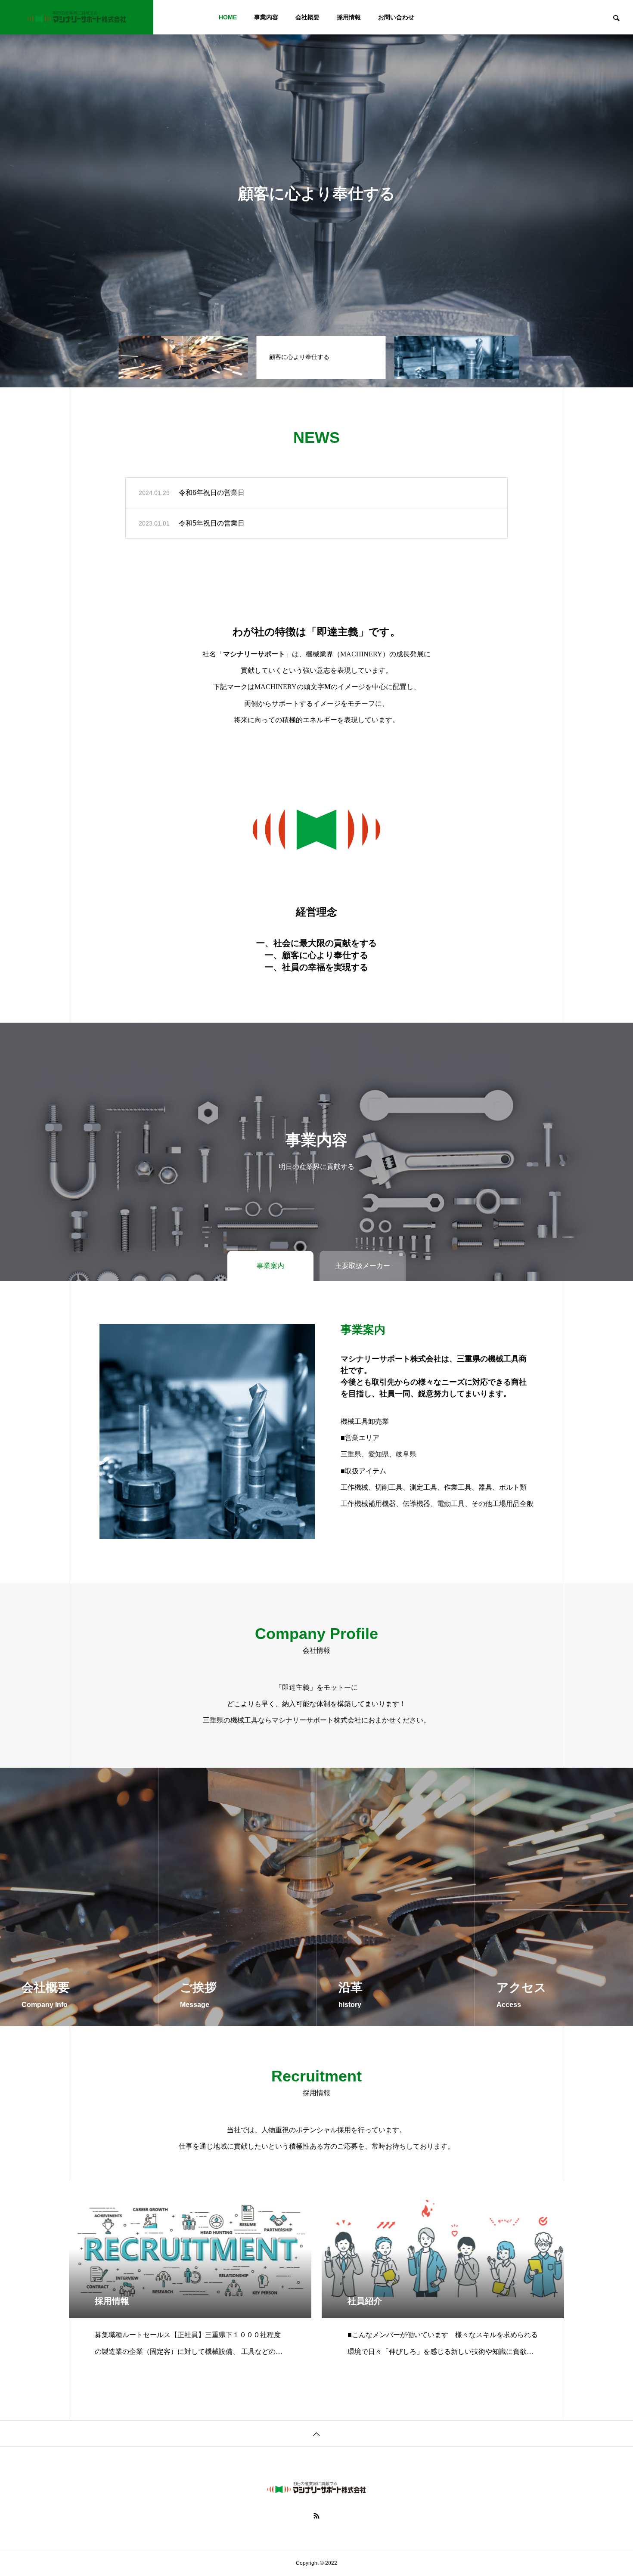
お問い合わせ (396, 17)
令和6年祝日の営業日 (212, 493)
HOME (228, 17)
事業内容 (266, 17)
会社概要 (307, 17)
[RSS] (316, 2516)
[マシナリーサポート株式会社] (77, 17)
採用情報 (349, 17)
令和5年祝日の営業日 (212, 523)
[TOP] (316, 2433)
